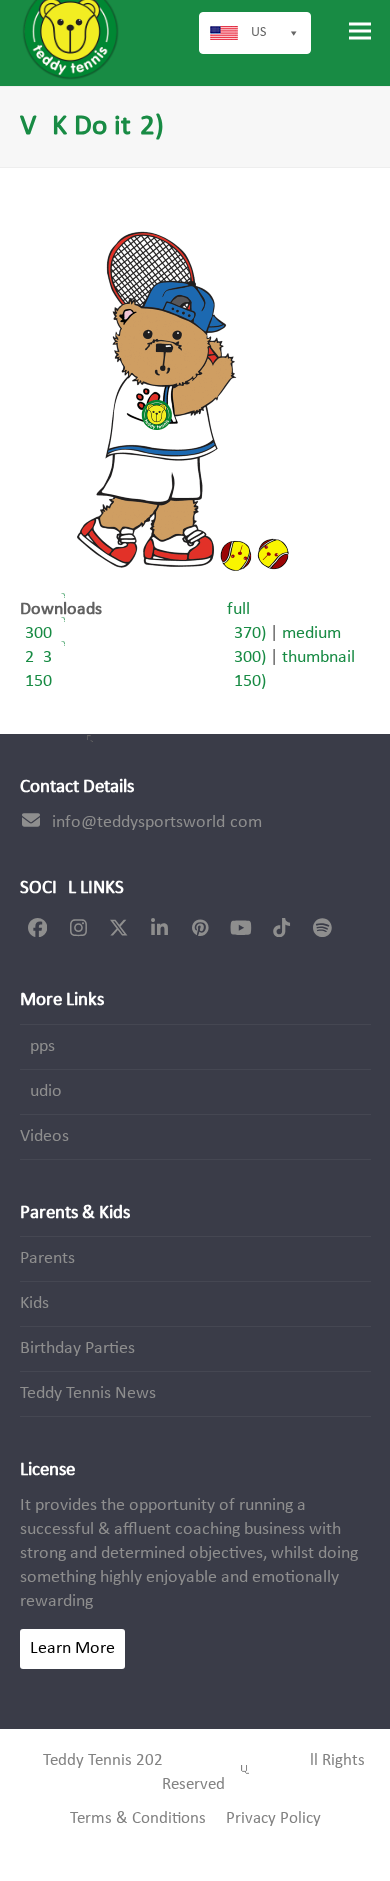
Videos (44, 1136)
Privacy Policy (273, 1819)
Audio (41, 1091)
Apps (37, 1046)
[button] (360, 31)
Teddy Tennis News (88, 1393)
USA (262, 32)
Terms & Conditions (138, 1819)
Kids (34, 1303)
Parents (47, 1258)
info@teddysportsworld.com (157, 822)
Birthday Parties (77, 1348)
